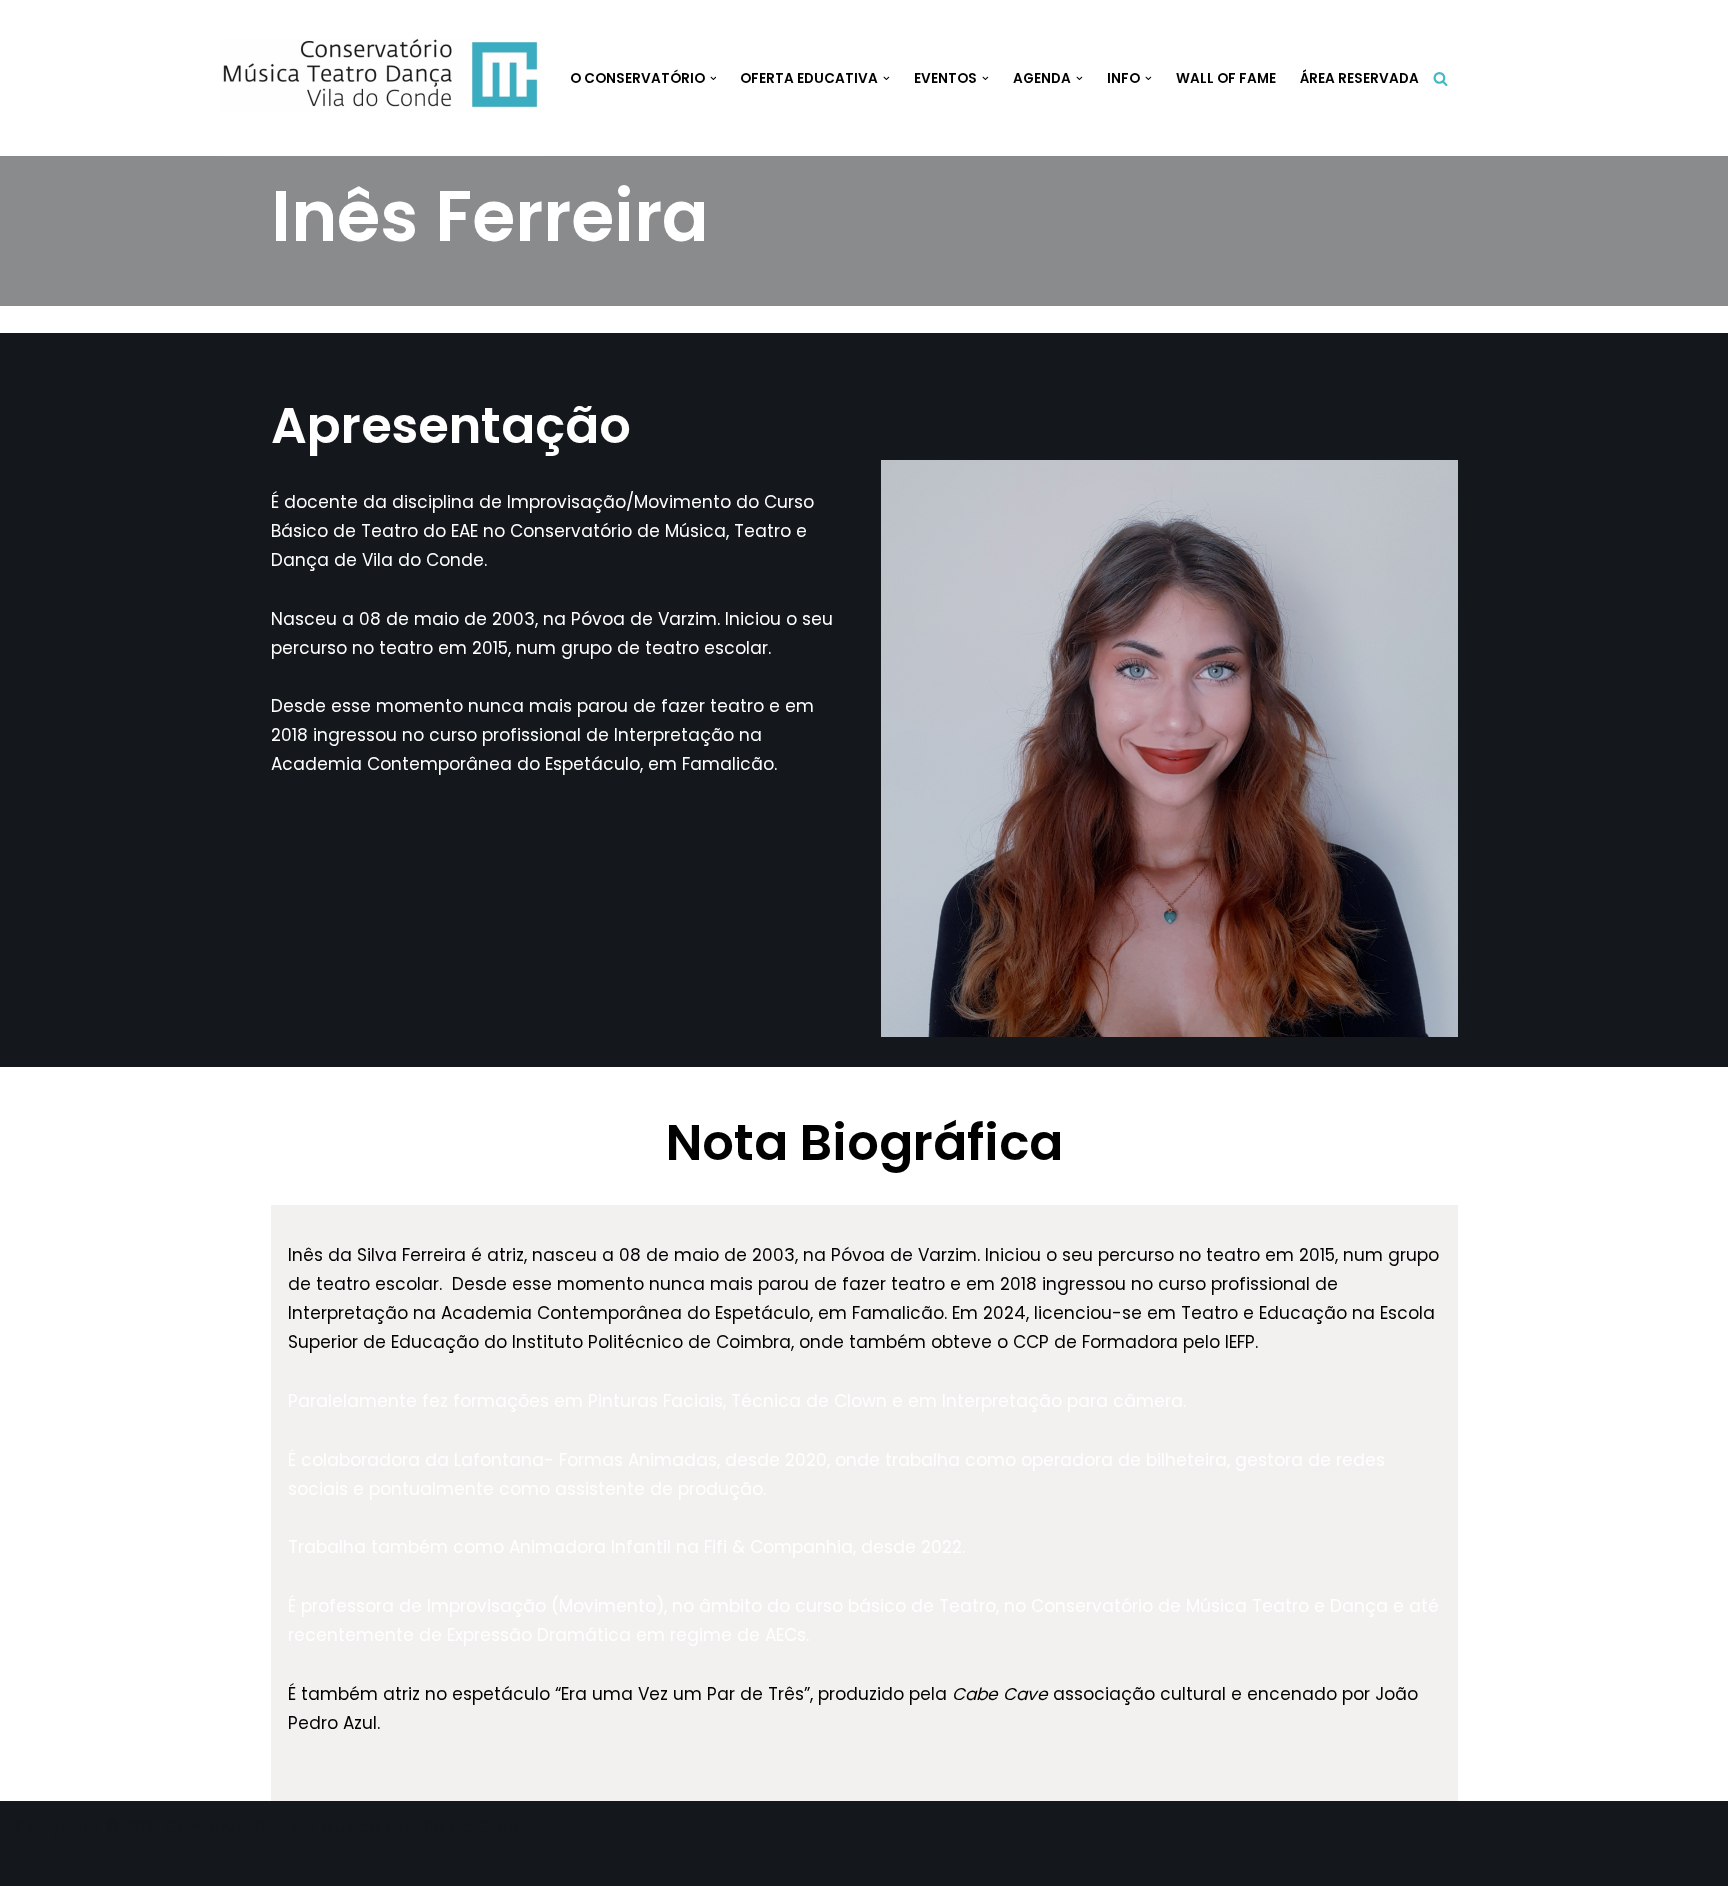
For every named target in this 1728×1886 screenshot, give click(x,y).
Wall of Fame (1226, 78)
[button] (713, 78)
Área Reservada (1359, 78)
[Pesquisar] (1440, 78)
